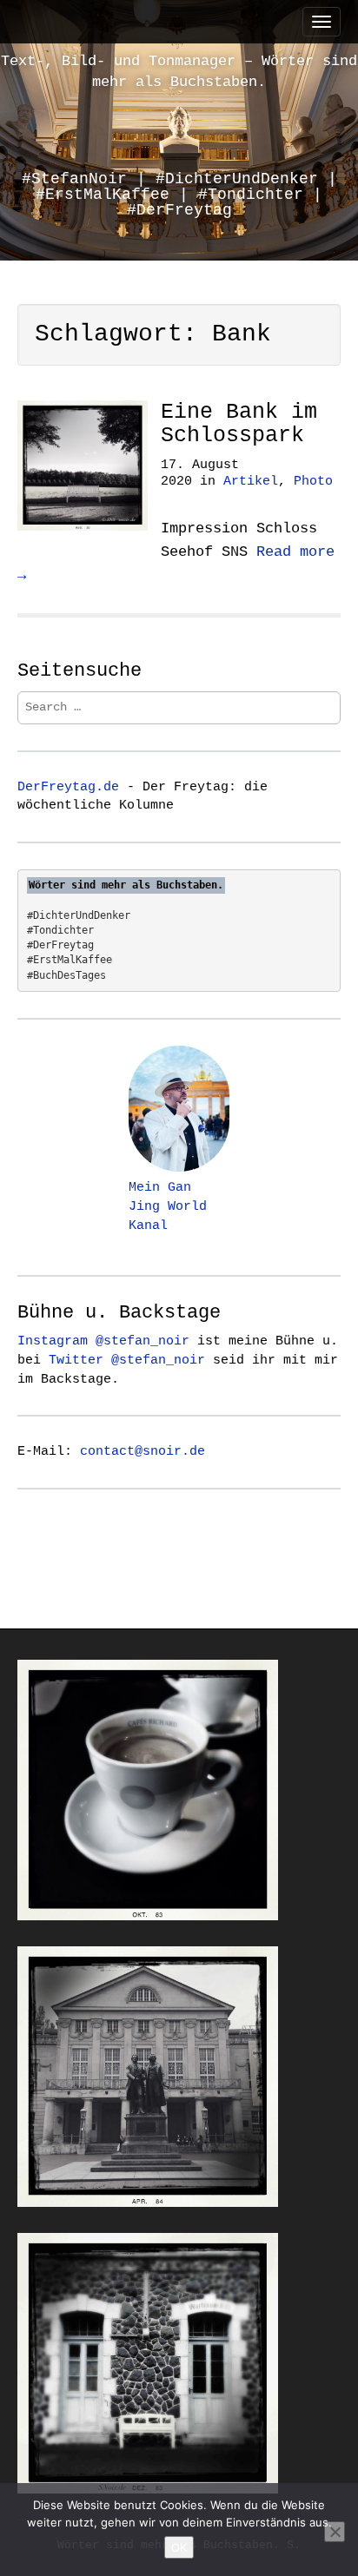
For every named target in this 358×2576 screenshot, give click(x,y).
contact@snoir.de (143, 1451)
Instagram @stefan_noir (103, 1341)
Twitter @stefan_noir (127, 1360)
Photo (313, 482)
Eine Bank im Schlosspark (239, 424)
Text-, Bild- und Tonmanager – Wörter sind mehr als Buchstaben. (179, 72)
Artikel (251, 482)
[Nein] (335, 2532)
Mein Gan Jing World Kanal (168, 1206)
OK (179, 2547)
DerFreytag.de (68, 787)
